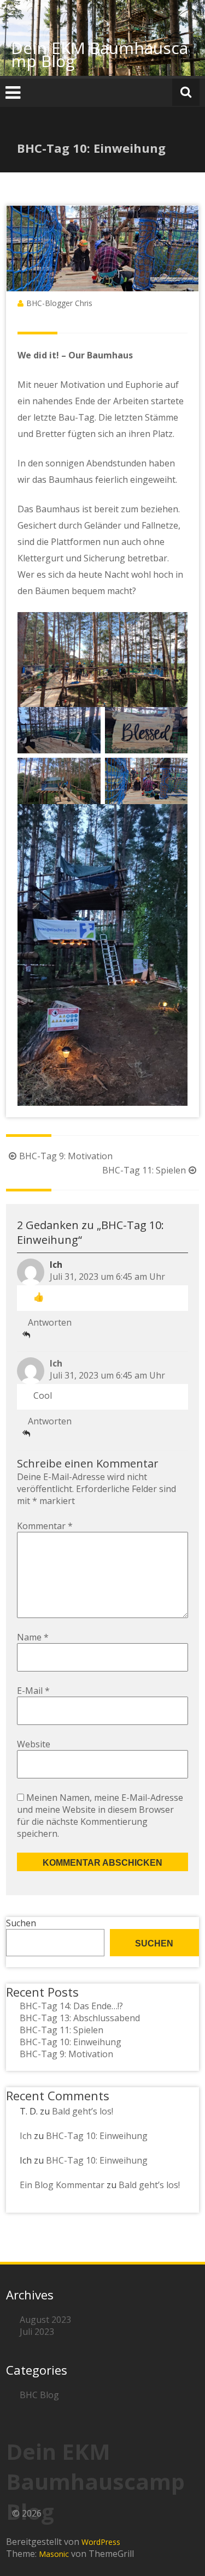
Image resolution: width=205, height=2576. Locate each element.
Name (33, 1637)
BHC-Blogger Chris (59, 303)
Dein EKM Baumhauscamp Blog (99, 54)
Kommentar (45, 1526)
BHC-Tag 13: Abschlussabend (80, 2018)
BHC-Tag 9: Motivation (66, 1156)
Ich (56, 1363)
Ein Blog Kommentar (62, 2185)
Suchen (21, 1923)
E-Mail (33, 1691)
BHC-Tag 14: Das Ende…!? (71, 2006)
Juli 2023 (37, 2332)
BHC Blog (39, 2395)
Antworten (50, 1322)
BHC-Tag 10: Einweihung (71, 2042)
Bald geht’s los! (83, 2111)
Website (34, 1744)
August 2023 (45, 2320)
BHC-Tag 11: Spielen (144, 1170)
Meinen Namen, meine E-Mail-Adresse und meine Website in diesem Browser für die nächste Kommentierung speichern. (100, 1816)
